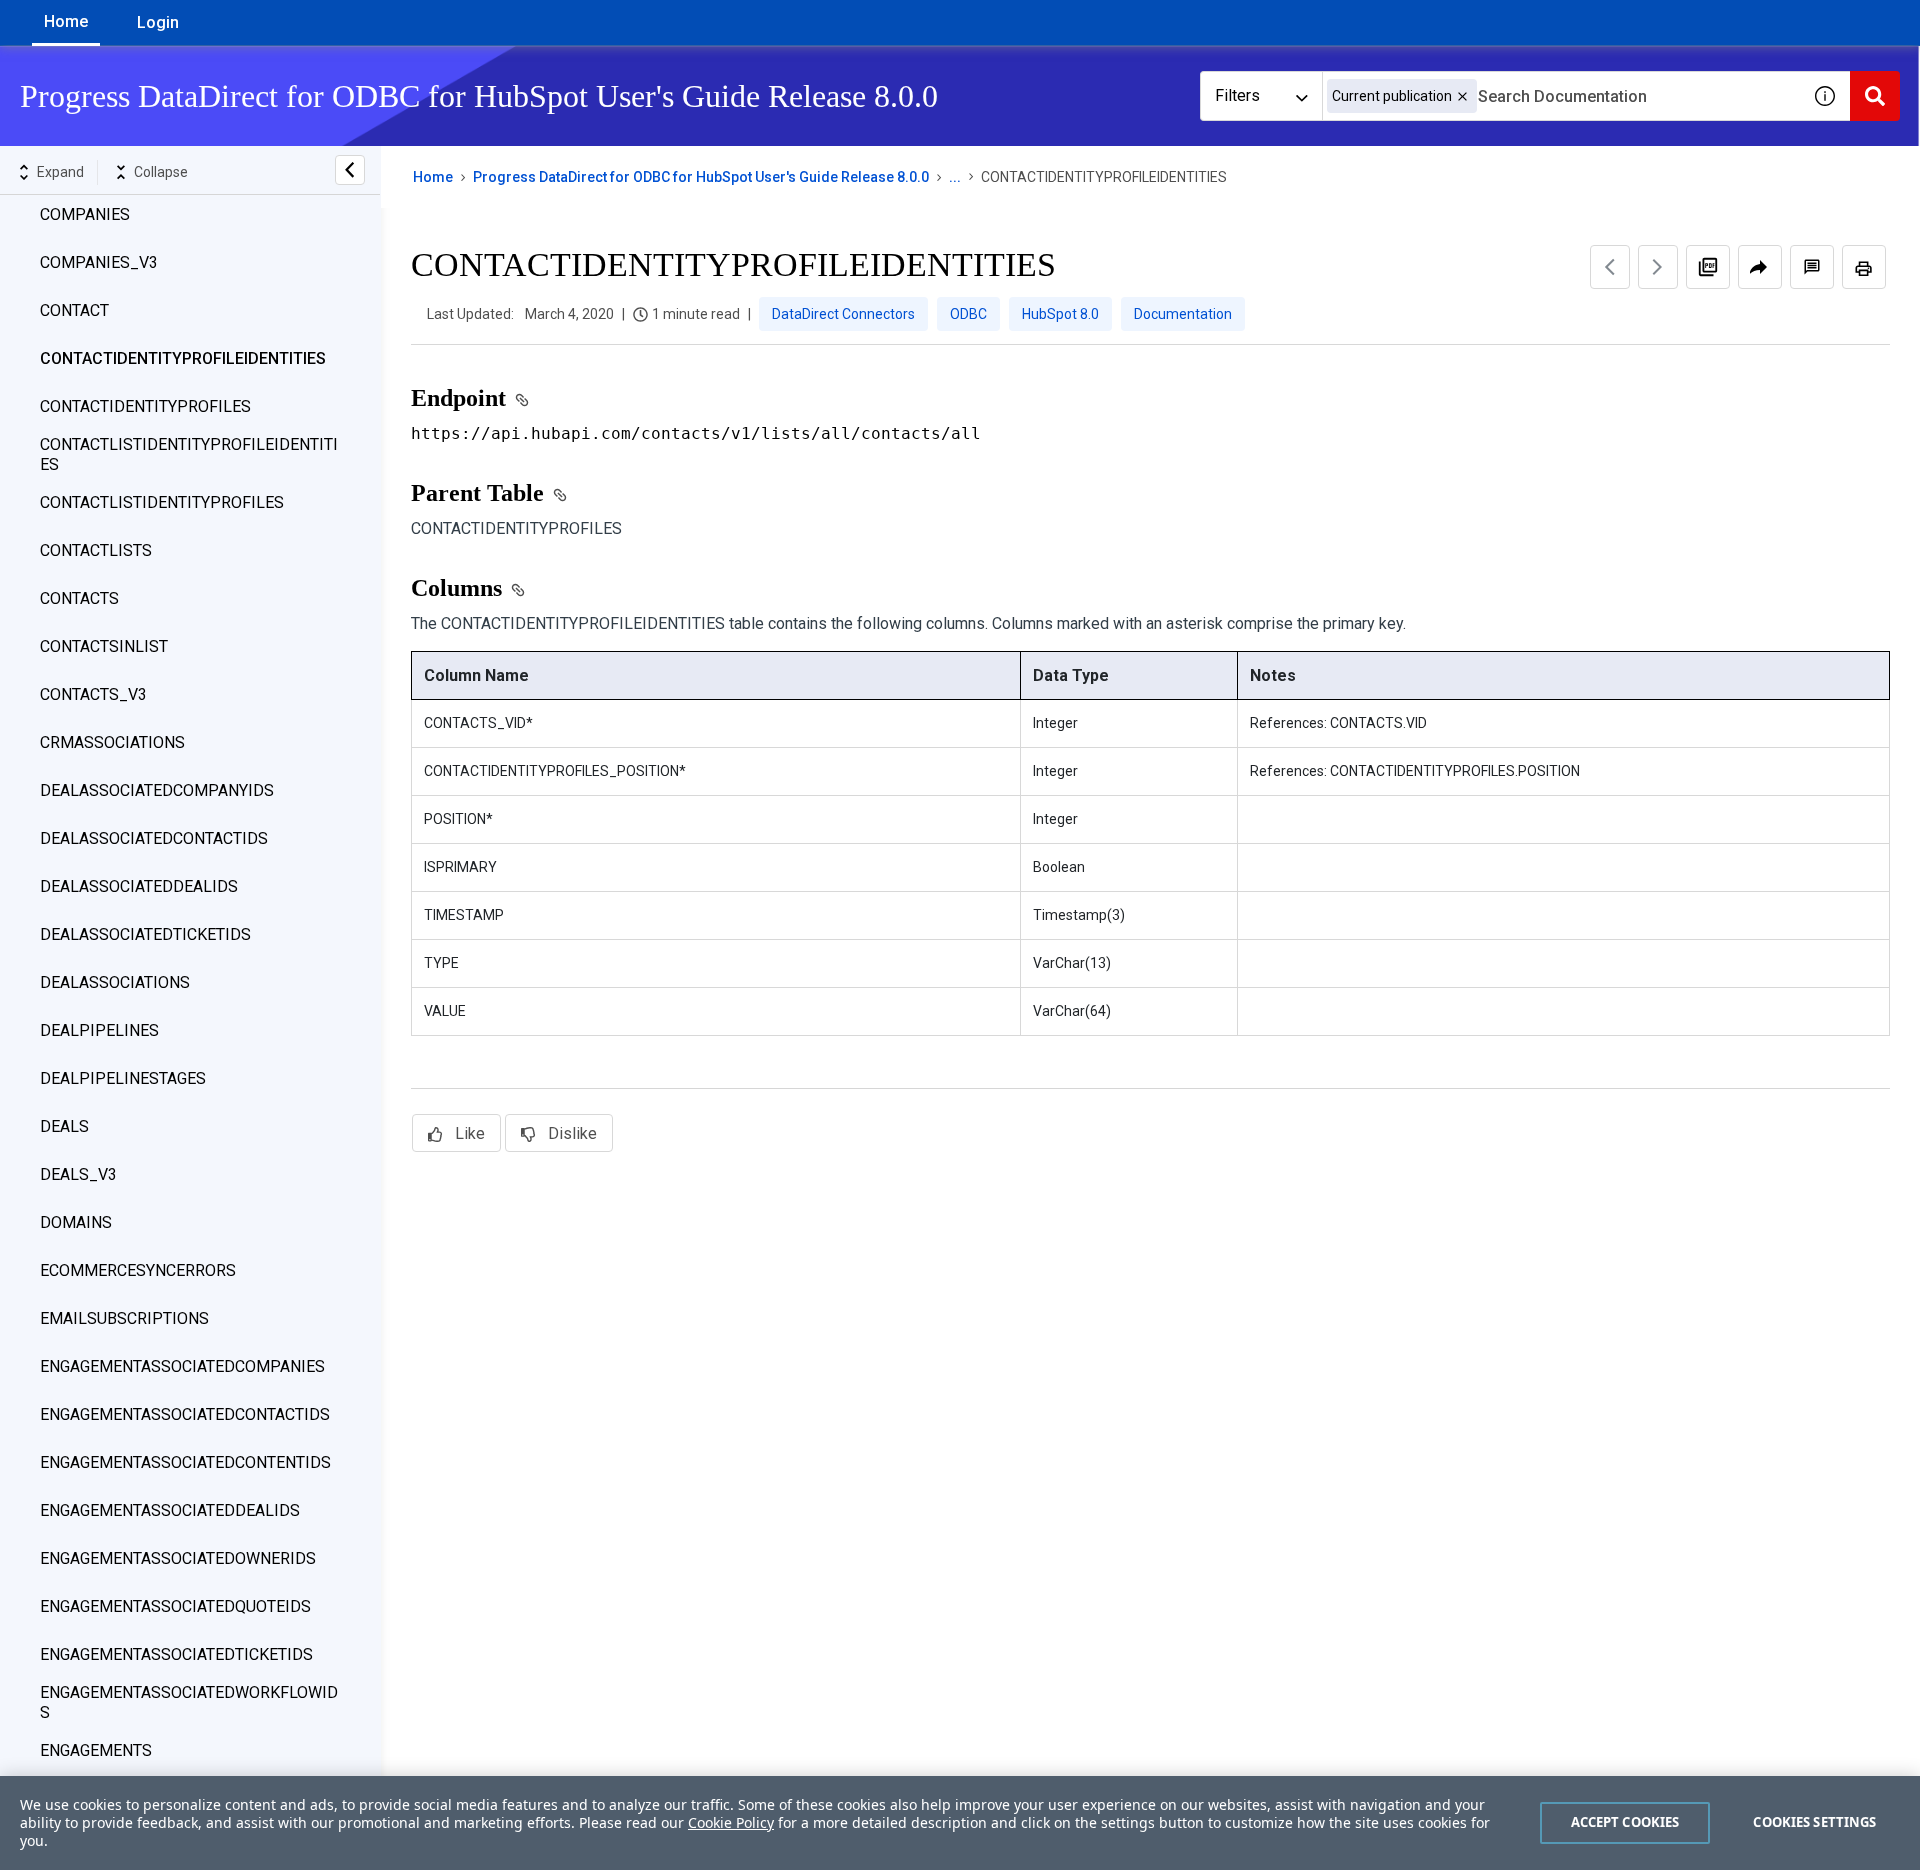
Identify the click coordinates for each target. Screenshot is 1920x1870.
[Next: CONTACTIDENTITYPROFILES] (1658, 267)
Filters (1237, 95)
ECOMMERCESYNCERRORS (138, 1270)
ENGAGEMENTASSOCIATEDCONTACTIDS (185, 1414)
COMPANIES (85, 214)
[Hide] (350, 170)
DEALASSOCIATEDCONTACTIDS (154, 838)
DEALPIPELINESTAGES (123, 1078)
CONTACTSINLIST (104, 646)
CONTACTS (79, 598)
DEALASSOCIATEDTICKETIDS (145, 934)
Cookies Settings (1814, 1822)
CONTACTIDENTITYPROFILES (145, 406)
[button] (1462, 96)
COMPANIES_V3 (99, 262)
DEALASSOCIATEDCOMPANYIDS (157, 790)
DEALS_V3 (78, 1174)
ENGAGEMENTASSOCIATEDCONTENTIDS (185, 1462)
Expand (60, 172)
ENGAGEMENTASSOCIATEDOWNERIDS (178, 1558)
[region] (960, 1823)
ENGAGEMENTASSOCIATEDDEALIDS (170, 1510)
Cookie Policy (731, 1822)
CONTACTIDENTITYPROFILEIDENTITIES (183, 358)
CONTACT (74, 310)
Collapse (161, 172)
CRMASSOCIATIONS (112, 742)
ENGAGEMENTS (96, 1750)
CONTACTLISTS (96, 550)
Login (158, 22)
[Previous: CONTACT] (1610, 267)
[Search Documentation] (1875, 96)
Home (66, 21)
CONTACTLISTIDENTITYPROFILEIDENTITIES (189, 454)
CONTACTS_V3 (93, 694)
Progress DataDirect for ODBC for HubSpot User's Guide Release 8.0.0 (701, 177)
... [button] (955, 177)
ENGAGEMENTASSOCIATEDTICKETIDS (176, 1654)
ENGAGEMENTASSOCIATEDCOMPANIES (182, 1366)
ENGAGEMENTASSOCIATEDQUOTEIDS (175, 1606)
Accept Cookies (1625, 1822)
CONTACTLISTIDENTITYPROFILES (162, 502)
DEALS (64, 1126)
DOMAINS (76, 1222)
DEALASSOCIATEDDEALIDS (139, 886)
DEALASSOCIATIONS (115, 982)
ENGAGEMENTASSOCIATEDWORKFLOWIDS (189, 1702)
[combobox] (1561, 96)
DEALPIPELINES (99, 1030)
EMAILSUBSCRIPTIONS (124, 1318)
